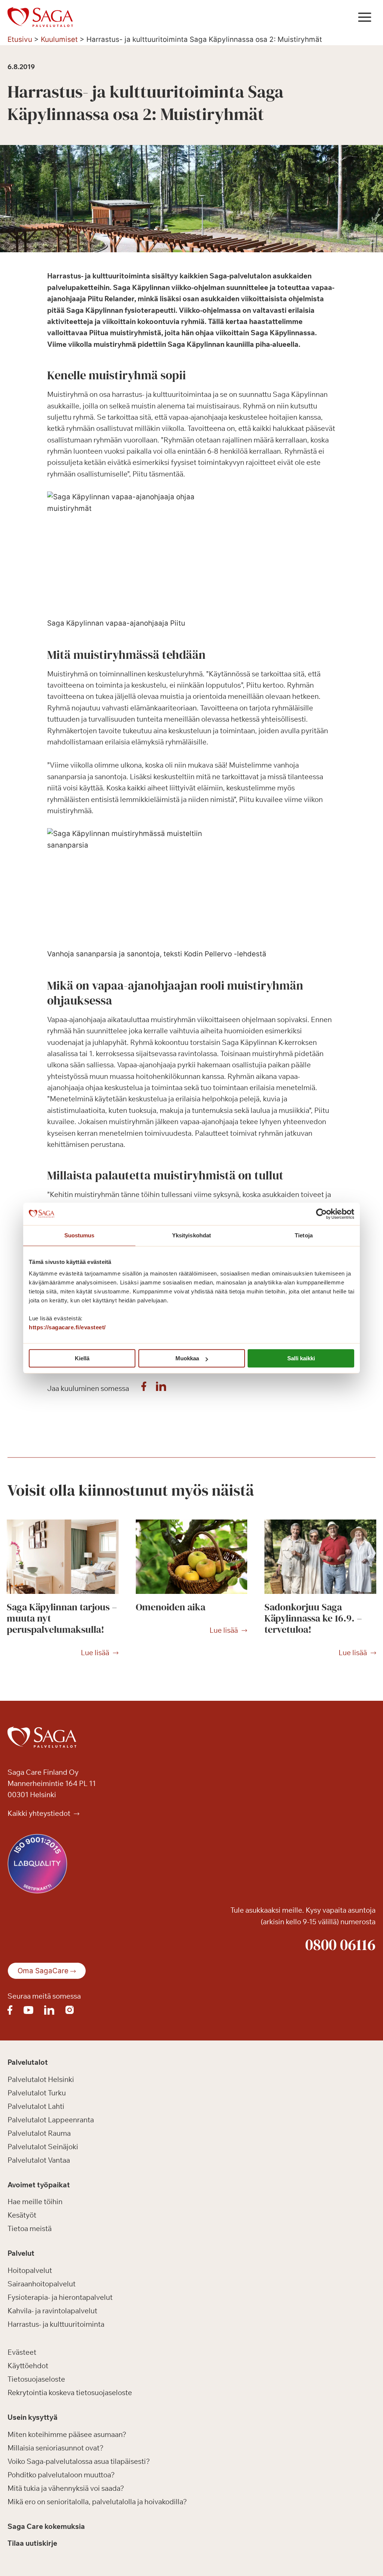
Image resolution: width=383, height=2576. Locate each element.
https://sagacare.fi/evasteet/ (67, 1327)
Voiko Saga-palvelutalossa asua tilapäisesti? (79, 2461)
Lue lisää (95, 1653)
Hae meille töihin (35, 2202)
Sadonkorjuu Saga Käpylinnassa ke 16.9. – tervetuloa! (313, 1618)
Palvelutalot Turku (37, 2093)
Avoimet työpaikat (39, 2185)
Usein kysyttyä (33, 2417)
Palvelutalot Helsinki (41, 2079)
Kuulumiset (59, 39)
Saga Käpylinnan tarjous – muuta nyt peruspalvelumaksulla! (62, 1618)
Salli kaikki (301, 1358)
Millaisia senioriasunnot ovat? (56, 2448)
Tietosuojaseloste (36, 2379)
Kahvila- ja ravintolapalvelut (52, 2311)
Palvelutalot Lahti (36, 2106)
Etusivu (20, 39)
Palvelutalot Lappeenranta (51, 2120)
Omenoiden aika (171, 1607)
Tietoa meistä (30, 2228)
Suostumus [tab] (79, 1235)
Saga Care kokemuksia (46, 2526)
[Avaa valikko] (364, 17)
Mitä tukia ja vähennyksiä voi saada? (66, 2488)
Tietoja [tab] (304, 1235)
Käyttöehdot (28, 2366)
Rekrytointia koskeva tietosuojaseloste (70, 2393)
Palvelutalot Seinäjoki (43, 2147)
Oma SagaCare (43, 1971)
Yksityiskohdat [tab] (191, 1235)
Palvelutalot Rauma (39, 2133)
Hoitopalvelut (30, 2270)
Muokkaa (187, 1358)
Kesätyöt (22, 2215)
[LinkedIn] (161, 1388)
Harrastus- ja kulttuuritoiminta (56, 2324)
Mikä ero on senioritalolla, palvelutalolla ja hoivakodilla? (97, 2502)
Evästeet (22, 2352)
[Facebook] (144, 1388)
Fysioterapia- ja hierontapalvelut (60, 2297)
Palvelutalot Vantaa (39, 2160)
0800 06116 (340, 1944)
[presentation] (63, 1557)
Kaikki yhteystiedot (40, 1813)
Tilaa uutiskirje (32, 2543)
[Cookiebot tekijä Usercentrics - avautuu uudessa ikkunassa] (321, 1214)
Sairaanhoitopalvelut (42, 2284)
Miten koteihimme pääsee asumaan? (67, 2434)
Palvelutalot (28, 2062)
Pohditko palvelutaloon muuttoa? (61, 2475)
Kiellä (82, 1358)
